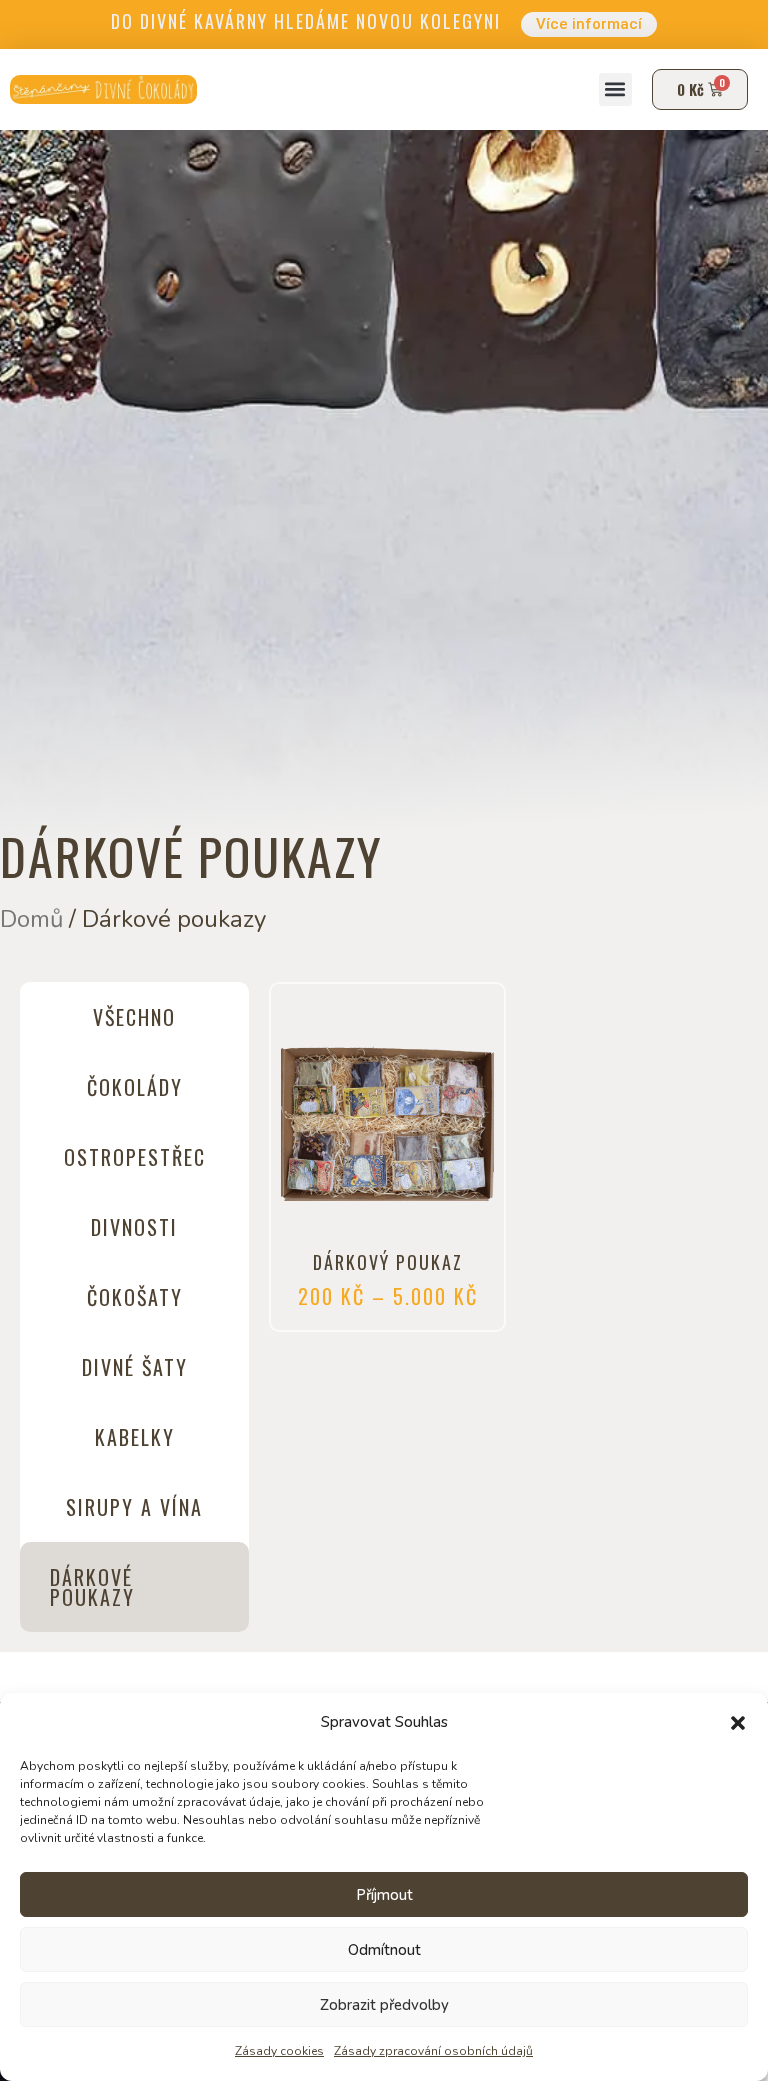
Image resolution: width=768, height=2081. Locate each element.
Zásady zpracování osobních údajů (433, 2051)
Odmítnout (384, 1950)
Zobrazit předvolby (384, 2005)
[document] (384, 1040)
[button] (738, 1723)
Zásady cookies (279, 2051)
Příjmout (384, 1895)
